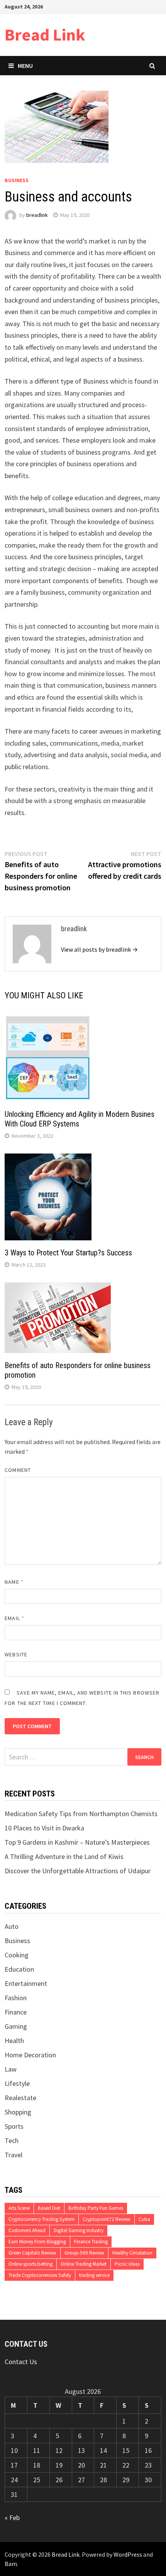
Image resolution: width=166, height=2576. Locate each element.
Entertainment (26, 1983)
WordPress (128, 2554)
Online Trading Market (84, 2264)
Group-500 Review (84, 2253)
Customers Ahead (27, 2230)
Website (16, 1654)
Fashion (16, 1998)
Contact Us (21, 2362)
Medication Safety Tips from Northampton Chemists (81, 1814)
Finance (16, 2012)
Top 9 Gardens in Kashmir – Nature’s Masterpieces (77, 1842)
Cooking (17, 1955)
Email (14, 1618)
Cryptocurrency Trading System (41, 2219)
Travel (14, 2155)
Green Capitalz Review (32, 2253)
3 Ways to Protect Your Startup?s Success (68, 1253)
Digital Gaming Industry (79, 2230)
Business (17, 180)
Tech (12, 2140)
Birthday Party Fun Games (96, 2208)
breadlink (37, 215)
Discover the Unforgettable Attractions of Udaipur (78, 1871)
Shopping (18, 2112)
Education (19, 1969)
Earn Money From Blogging (37, 2242)
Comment (18, 1470)
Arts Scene (19, 2208)
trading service (94, 2275)
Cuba (144, 2219)
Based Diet (49, 2208)
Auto (12, 1926)
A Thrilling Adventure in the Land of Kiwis (64, 1856)
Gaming (16, 2026)
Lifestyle (17, 2083)
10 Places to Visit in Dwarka (44, 1828)
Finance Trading (91, 2242)
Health (14, 2041)
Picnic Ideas (127, 2264)
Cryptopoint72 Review (107, 2219)
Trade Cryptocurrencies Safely (40, 2275)
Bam (11, 2564)
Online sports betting (30, 2264)
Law (11, 2069)
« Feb (12, 2518)
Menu (25, 66)
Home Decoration (30, 2055)
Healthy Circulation (132, 2253)
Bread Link (45, 35)
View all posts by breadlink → (99, 949)
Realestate (20, 2098)
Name (14, 1582)
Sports (14, 2126)
